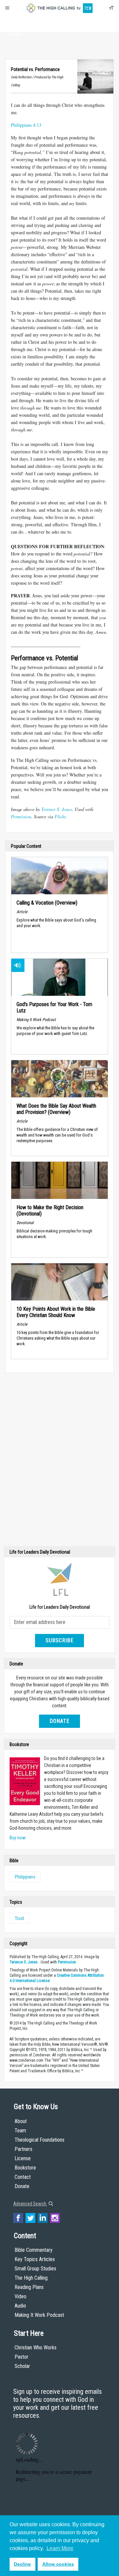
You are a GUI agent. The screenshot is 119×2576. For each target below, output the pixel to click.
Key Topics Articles (35, 2259)
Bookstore (25, 2168)
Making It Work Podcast (39, 2315)
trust (20, 1918)
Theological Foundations (40, 2140)
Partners (23, 2149)
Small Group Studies (35, 2269)
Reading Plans (29, 2287)
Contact (23, 2177)
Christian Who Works (36, 2348)
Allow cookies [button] (58, 2564)
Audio (20, 2306)
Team (20, 2131)
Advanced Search (30, 2204)
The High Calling (31, 2278)
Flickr (60, 816)
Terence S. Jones (57, 809)
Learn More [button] (60, 2548)
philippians (25, 1877)
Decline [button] (22, 2564)
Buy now (18, 1838)
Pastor (21, 2357)
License (23, 2158)
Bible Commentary (34, 2250)
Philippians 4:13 (26, 125)
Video (20, 2296)
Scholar (22, 2366)
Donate (15, 34)
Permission (21, 816)
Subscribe (59, 1640)
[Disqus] (59, 1461)
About (15, 22)
